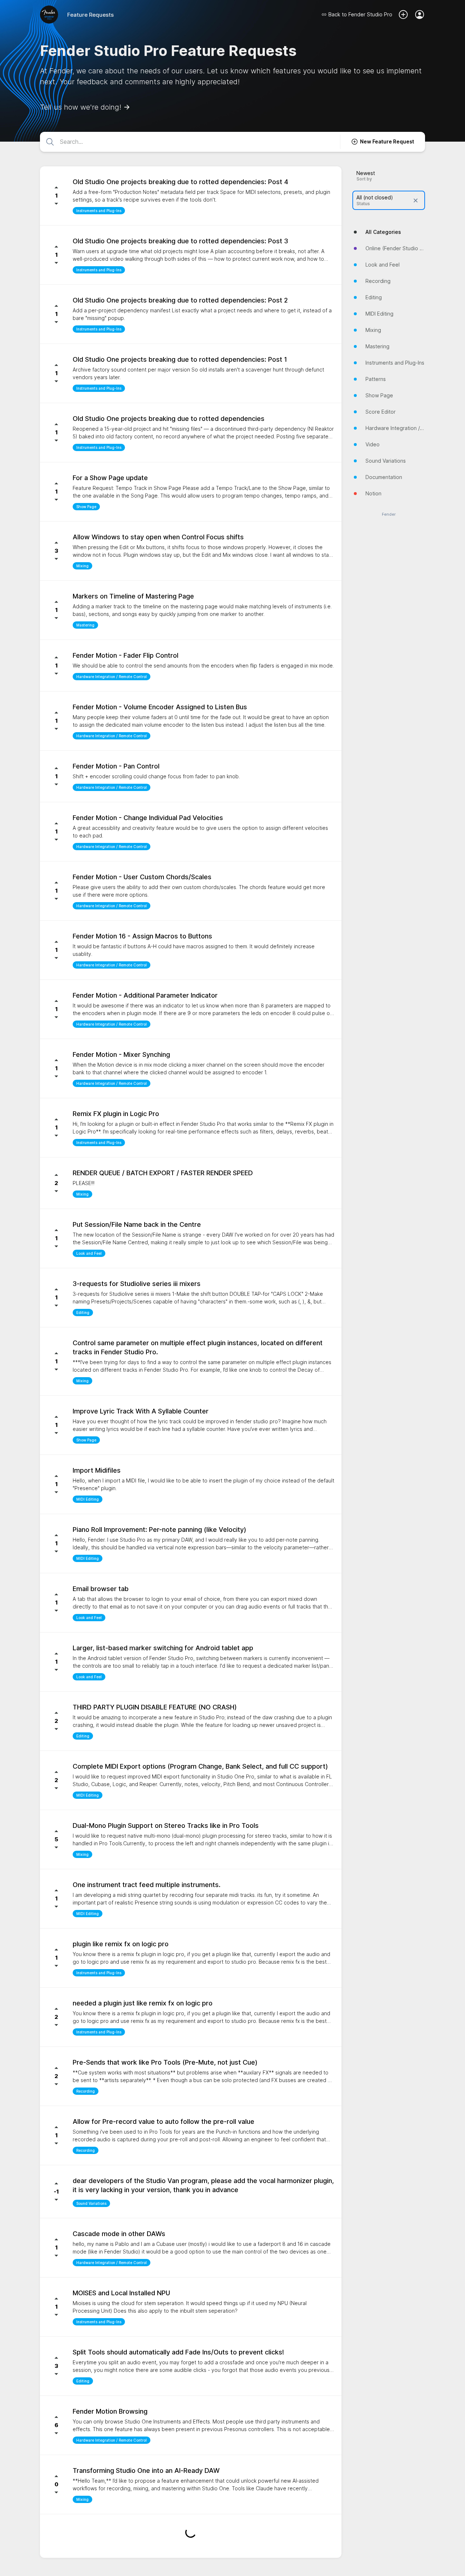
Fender (389, 514)
